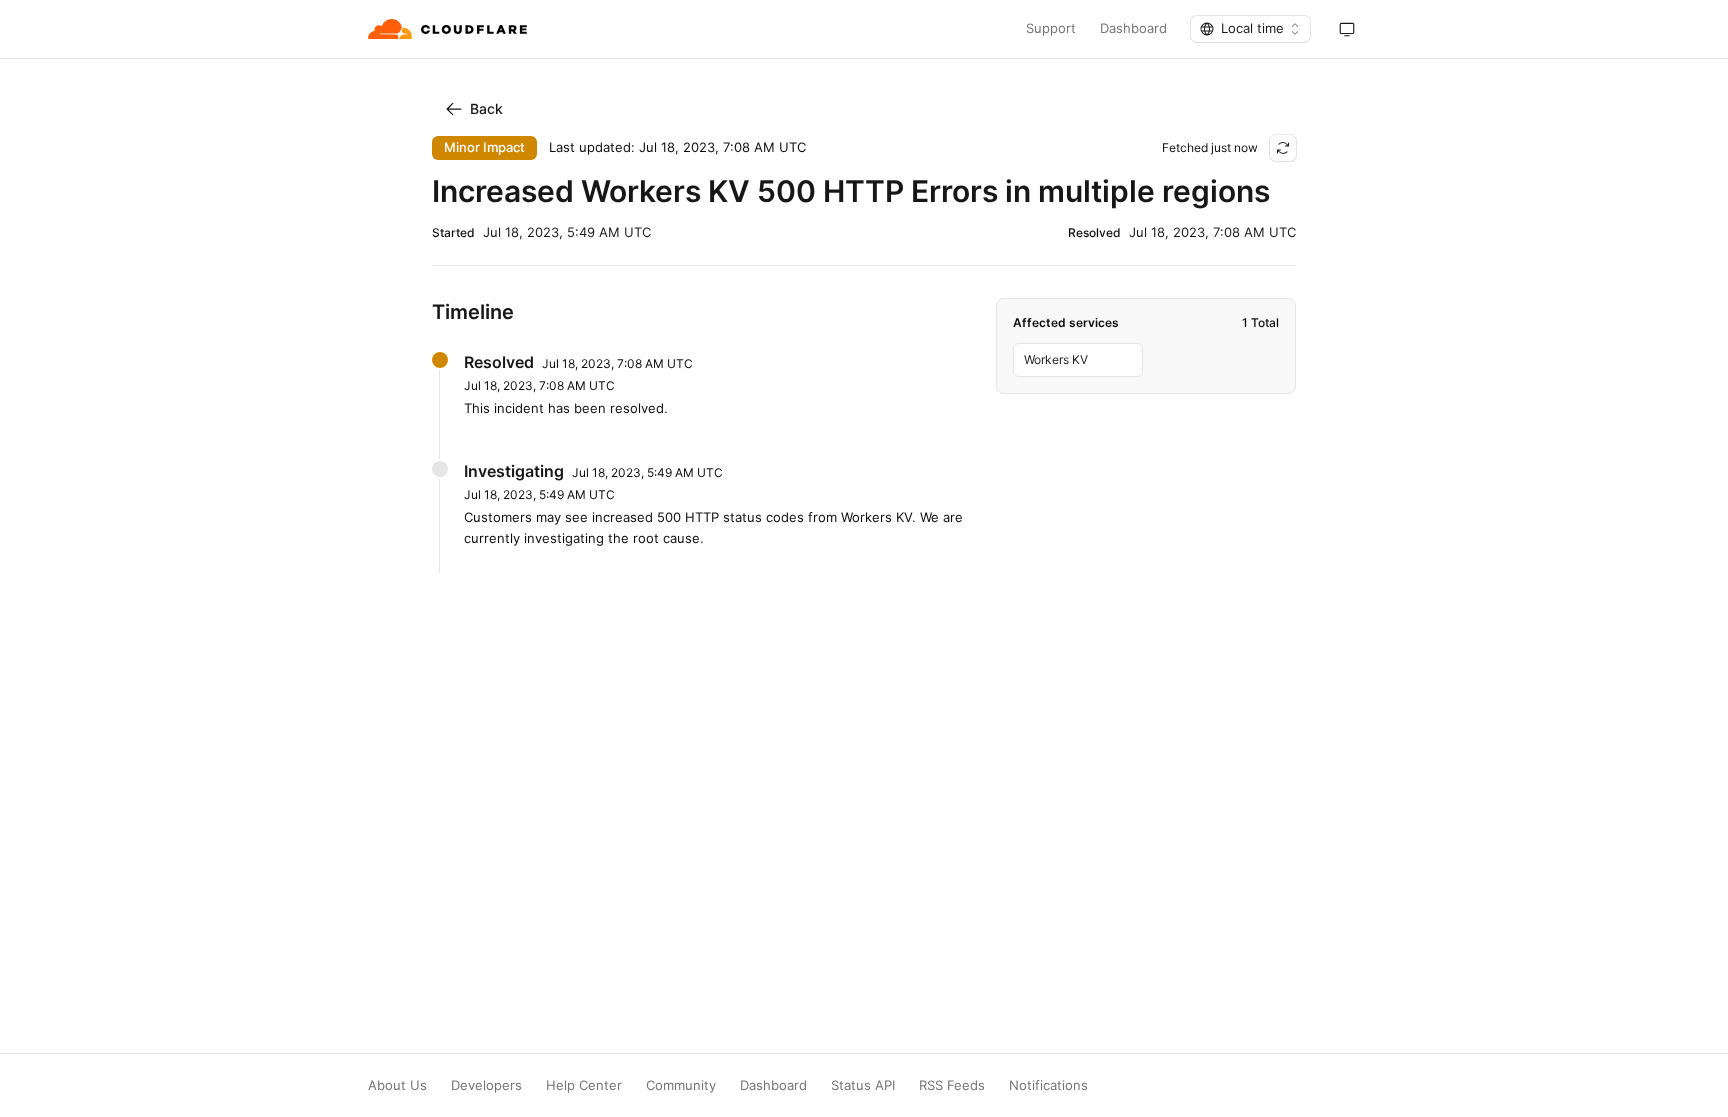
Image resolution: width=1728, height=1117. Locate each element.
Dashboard (1133, 28)
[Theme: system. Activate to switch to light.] (1347, 29)
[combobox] (1250, 29)
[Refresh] (1283, 148)
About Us (397, 1085)
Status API (863, 1085)
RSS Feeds (952, 1085)
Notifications (1048, 1085)
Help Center (584, 1085)
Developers (486, 1085)
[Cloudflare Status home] (449, 29)
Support (1051, 28)
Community (681, 1085)
